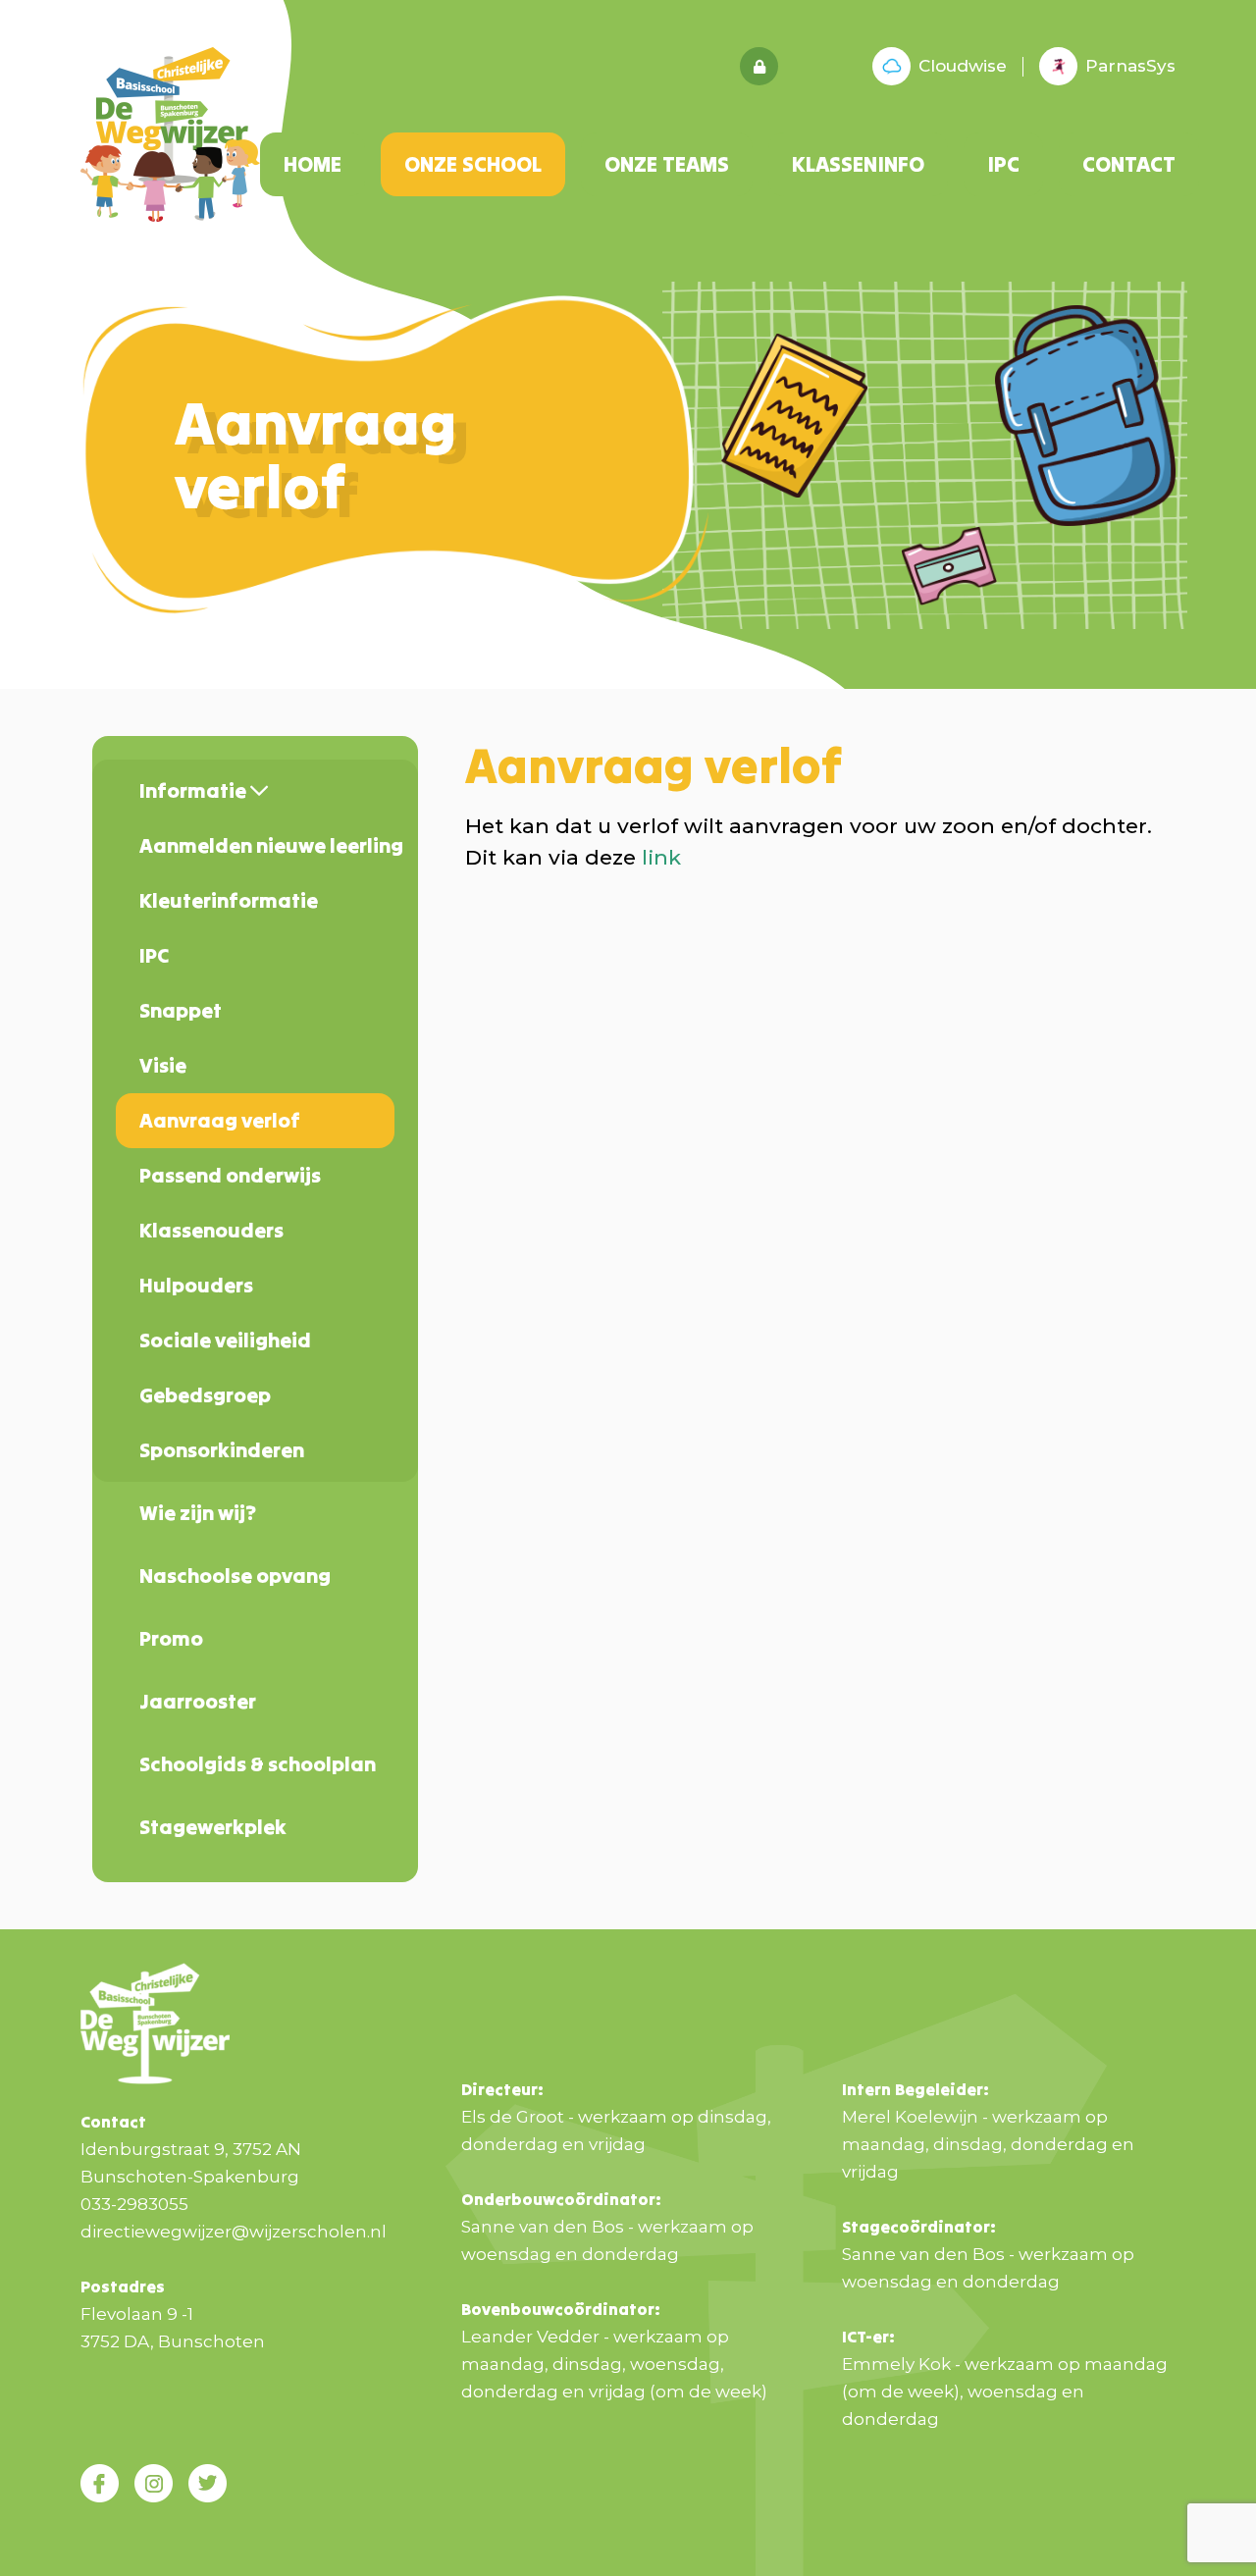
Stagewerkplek (213, 1827)
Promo (171, 1638)
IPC (1003, 164)
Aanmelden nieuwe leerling (267, 845)
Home (313, 164)
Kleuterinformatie (229, 900)
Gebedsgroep (205, 1395)
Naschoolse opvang (235, 1576)
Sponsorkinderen (222, 1450)
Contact (1129, 164)
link (661, 857)
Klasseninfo (858, 164)
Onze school (473, 164)
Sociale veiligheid (225, 1340)
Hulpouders (196, 1285)
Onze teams (667, 164)
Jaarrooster (198, 1701)
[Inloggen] (759, 66)
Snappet (181, 1010)
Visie (163, 1065)
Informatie (195, 790)
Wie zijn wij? (198, 1513)
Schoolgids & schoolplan (258, 1764)
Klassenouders (211, 1230)
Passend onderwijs (230, 1175)
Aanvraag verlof (220, 1120)
